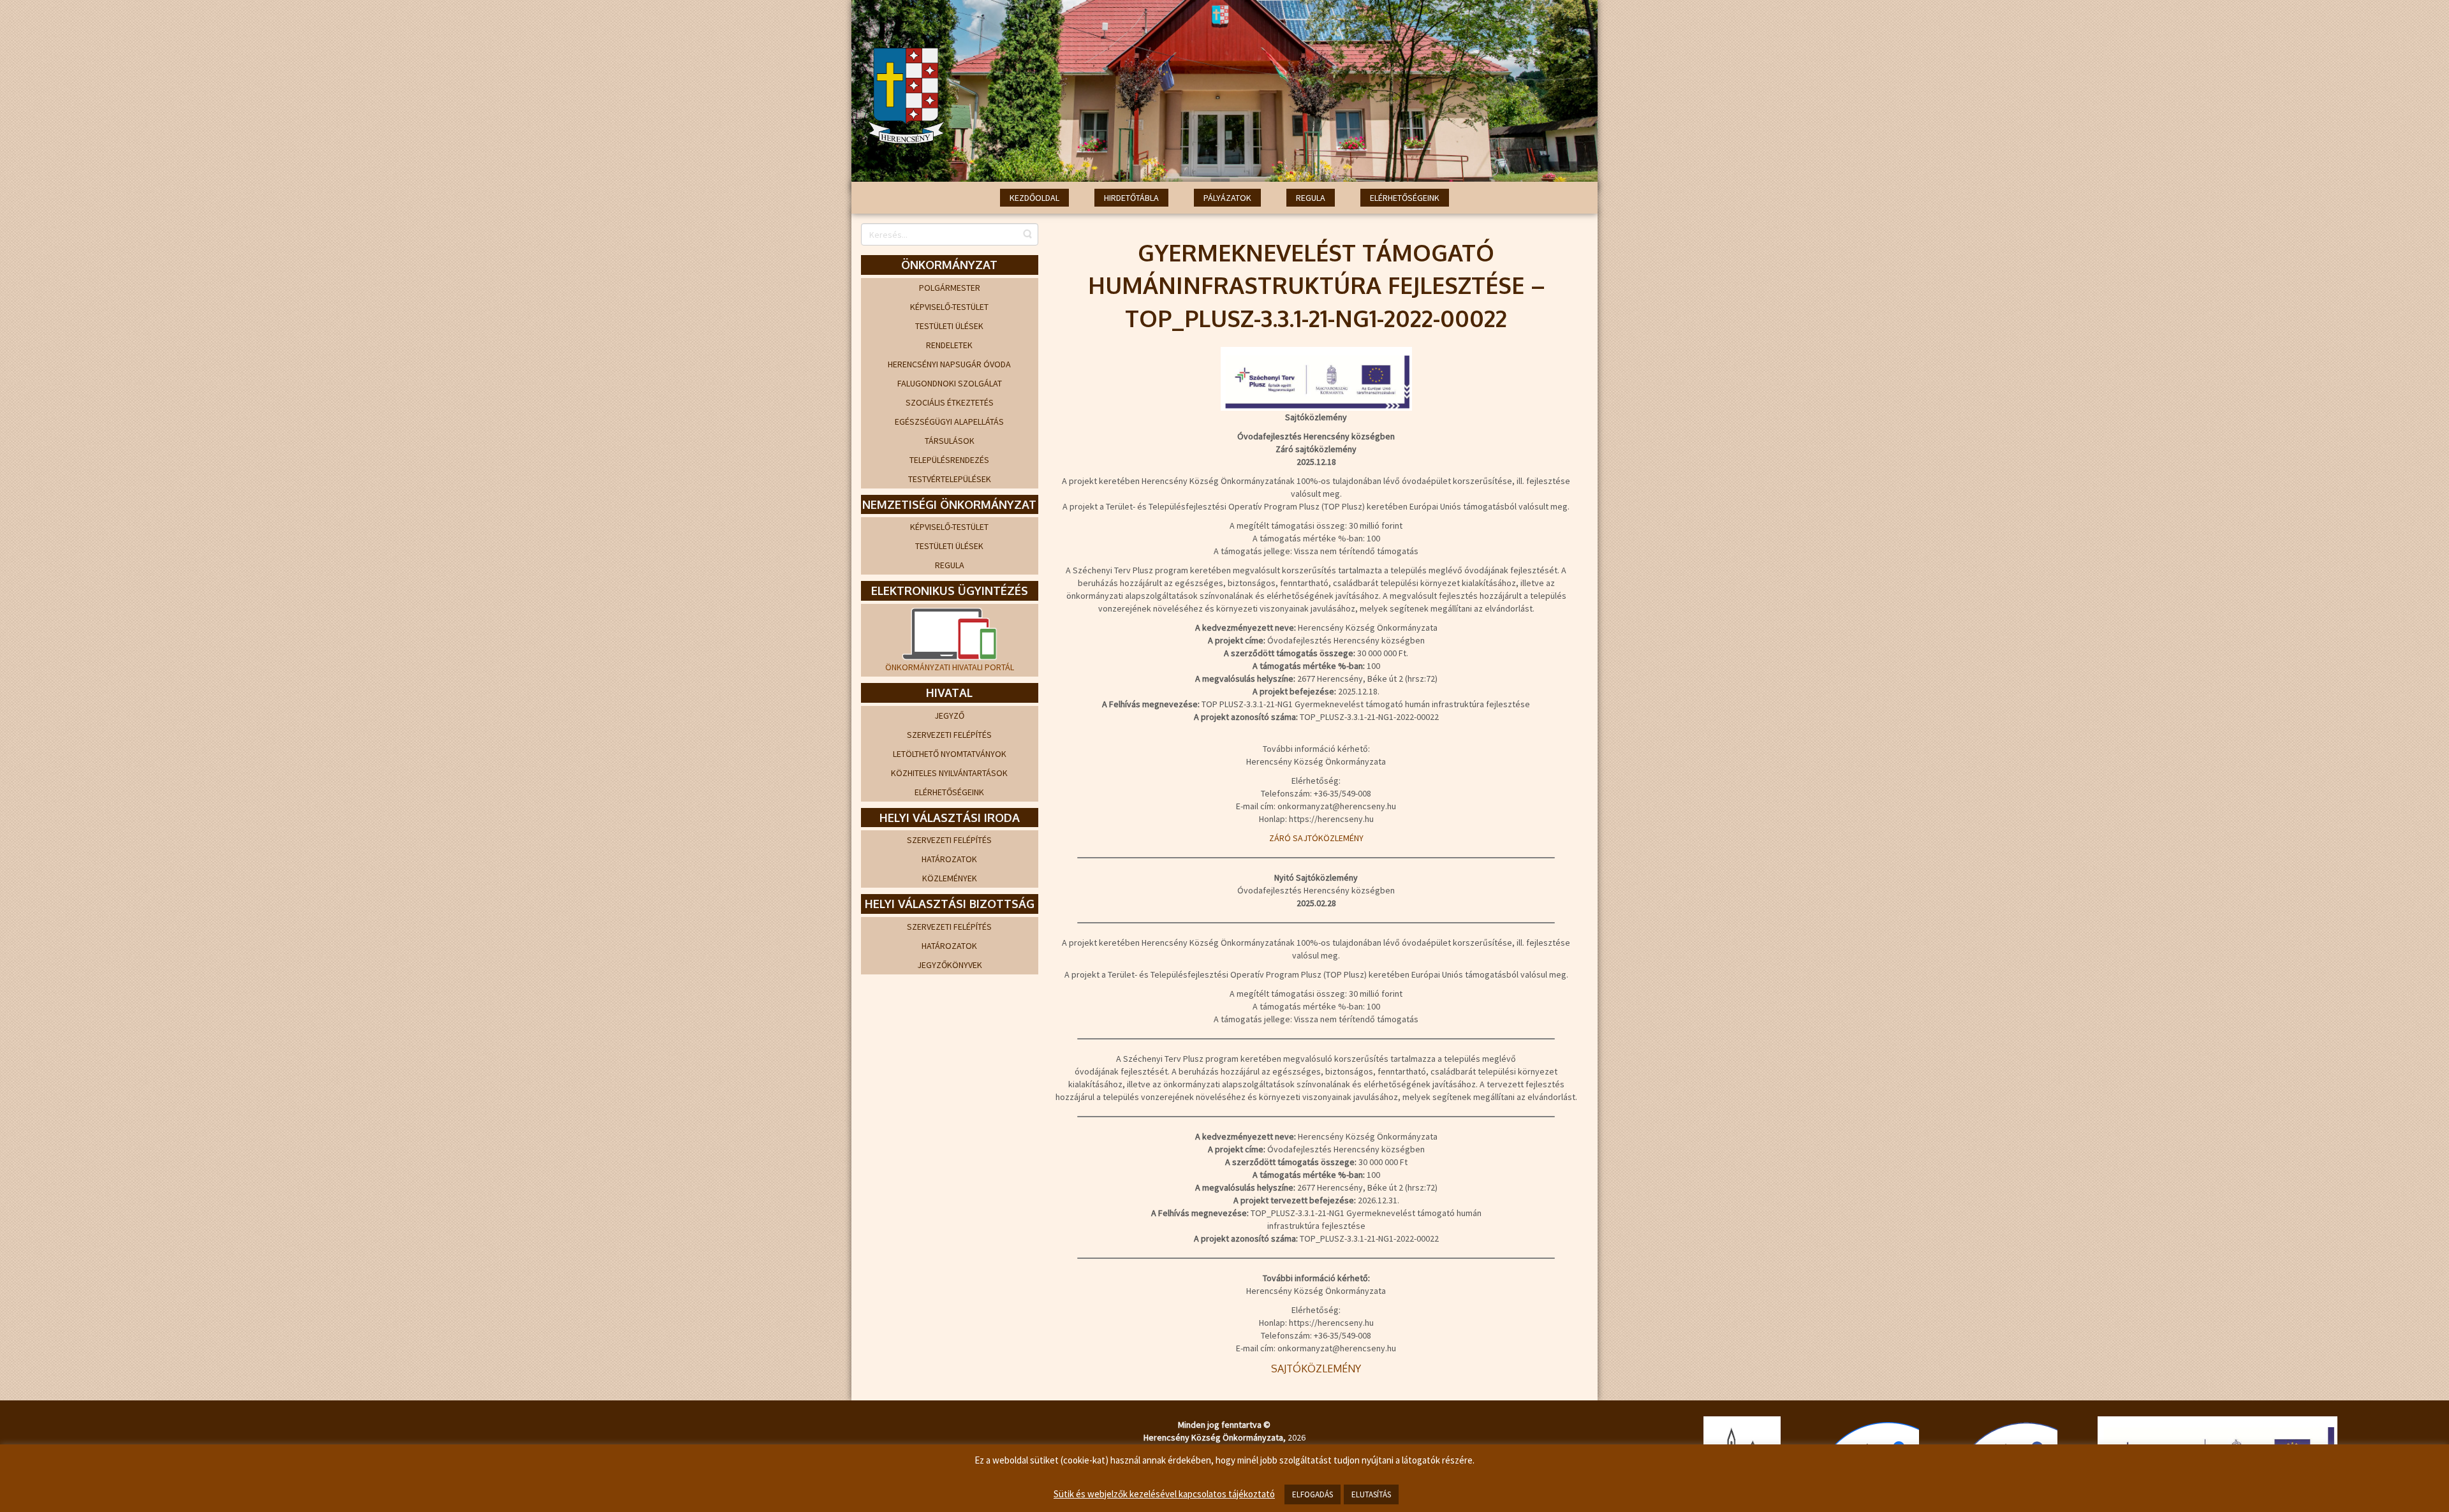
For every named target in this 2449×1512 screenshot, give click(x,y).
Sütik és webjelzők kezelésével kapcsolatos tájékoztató (1164, 1494)
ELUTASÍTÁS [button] (1371, 1494)
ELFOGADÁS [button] (1313, 1494)
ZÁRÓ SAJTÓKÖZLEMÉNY (1316, 838)
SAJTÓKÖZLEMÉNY (1316, 1369)
